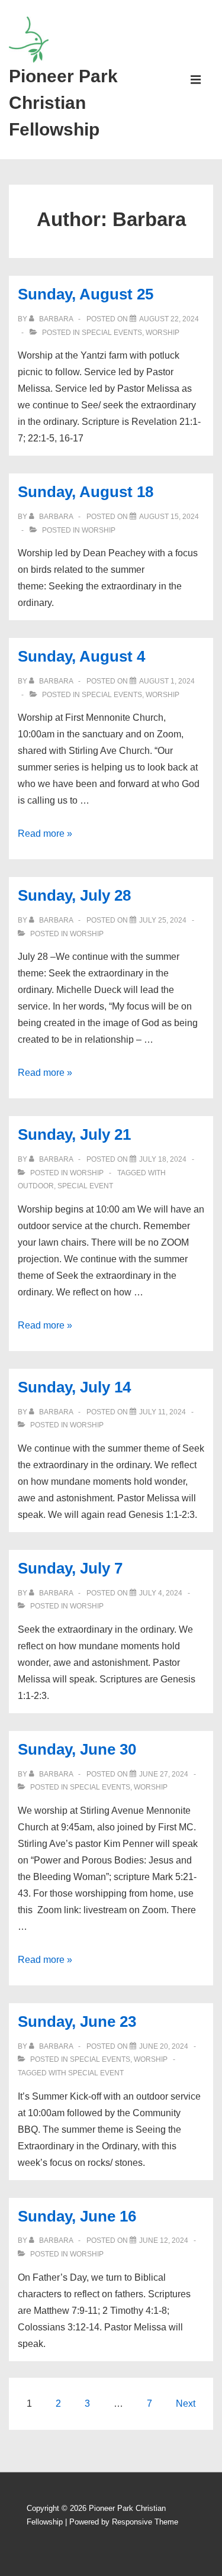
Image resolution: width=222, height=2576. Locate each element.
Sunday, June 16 (77, 2216)
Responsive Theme (145, 2522)
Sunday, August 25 (86, 294)
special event (85, 1186)
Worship (163, 333)
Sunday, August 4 (81, 656)
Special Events (112, 333)
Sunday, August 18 (86, 492)
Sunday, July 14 (74, 1387)
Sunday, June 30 (77, 1749)
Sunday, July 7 (70, 1568)
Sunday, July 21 (74, 1134)
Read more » (45, 834)
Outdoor (36, 1186)
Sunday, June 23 (77, 2022)
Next (186, 2403)
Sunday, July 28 (74, 895)
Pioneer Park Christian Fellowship (63, 103)
